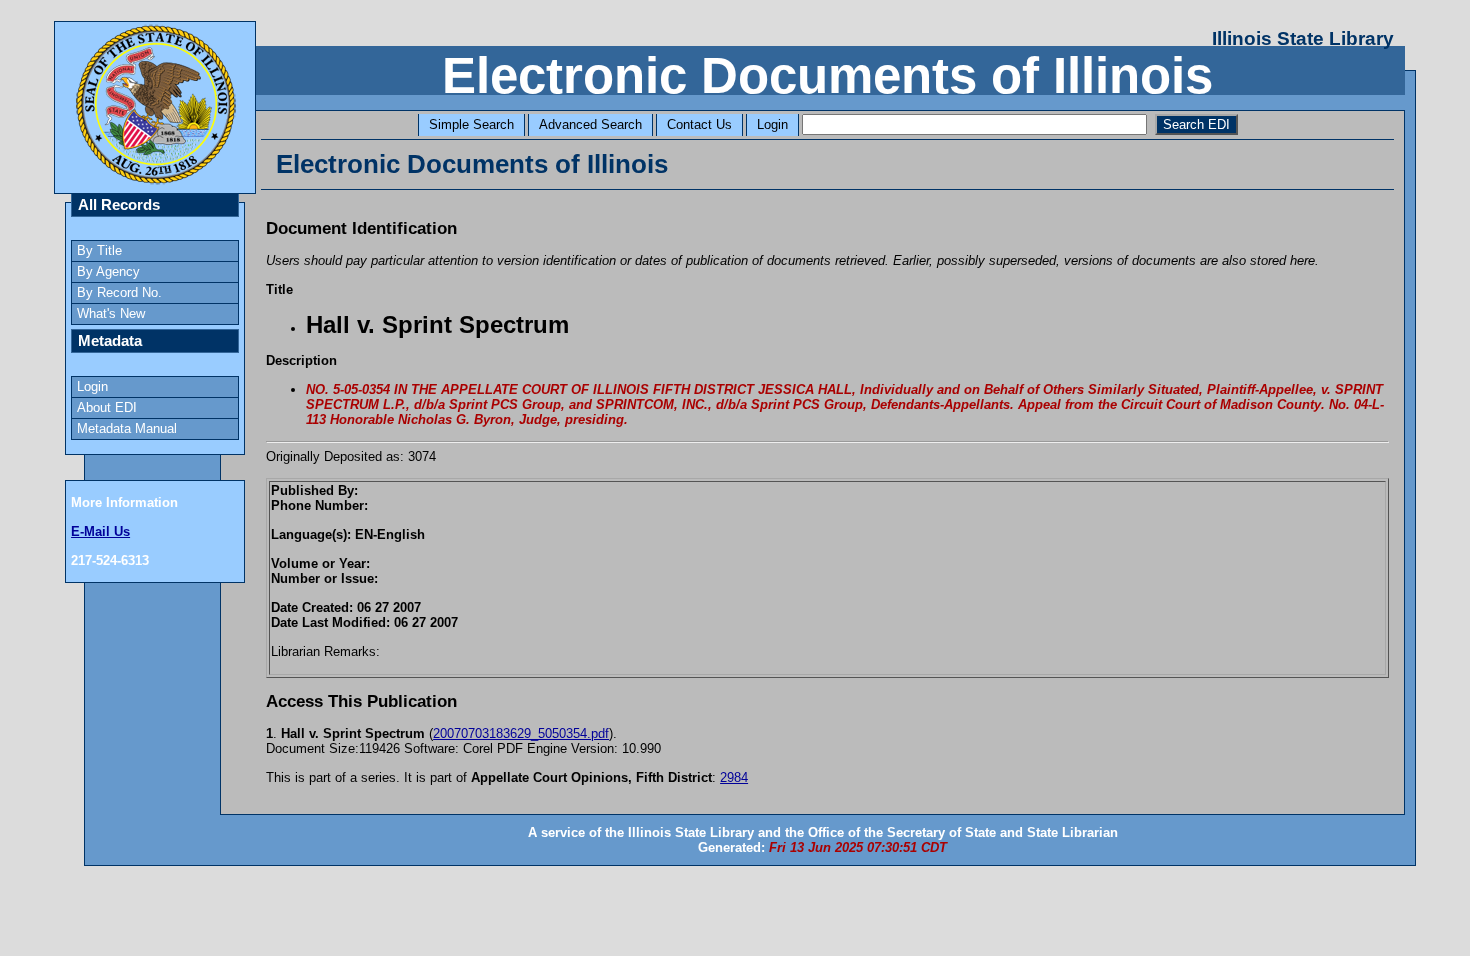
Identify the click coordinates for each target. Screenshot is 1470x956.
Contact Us (699, 124)
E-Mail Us (100, 531)
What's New (111, 313)
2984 (734, 777)
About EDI (107, 407)
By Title (99, 250)
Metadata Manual (127, 428)
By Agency (108, 271)
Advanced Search (590, 124)
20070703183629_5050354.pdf (521, 733)
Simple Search (471, 124)
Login (772, 124)
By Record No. (119, 292)
